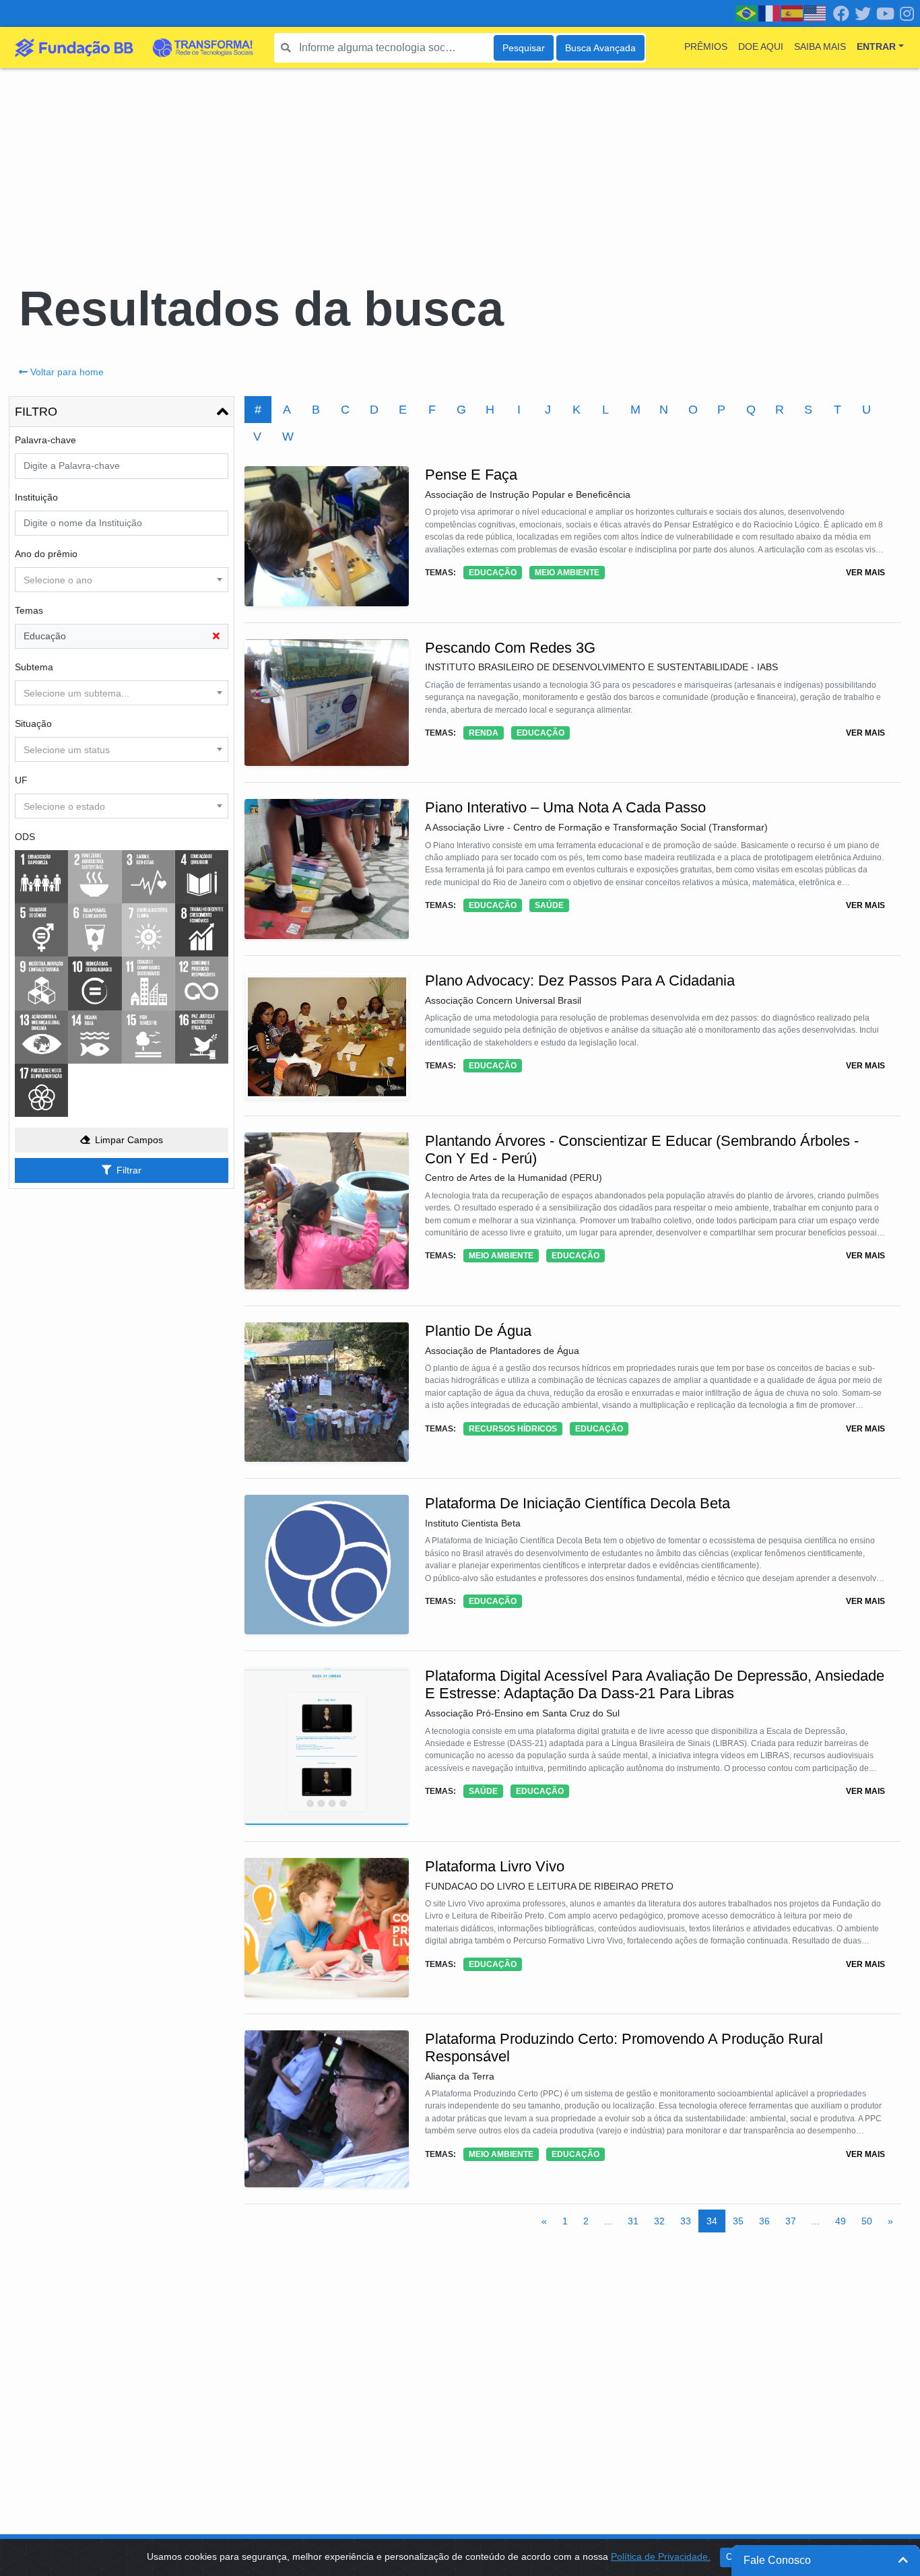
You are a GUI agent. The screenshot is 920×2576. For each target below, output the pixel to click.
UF (21, 780)
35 (738, 2221)
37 (791, 2221)
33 (686, 2221)
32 (659, 2221)
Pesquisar (524, 48)
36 (764, 2221)
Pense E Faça (471, 475)
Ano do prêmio (46, 554)
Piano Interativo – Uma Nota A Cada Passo (565, 807)
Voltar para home (67, 372)
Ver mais (865, 573)
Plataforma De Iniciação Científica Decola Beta (578, 1503)
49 (841, 2221)
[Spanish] (793, 13)
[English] (816, 13)
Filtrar (129, 1170)
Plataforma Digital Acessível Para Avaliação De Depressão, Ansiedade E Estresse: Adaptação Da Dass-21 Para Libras (655, 1684)
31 (633, 2221)
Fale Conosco (777, 2560)
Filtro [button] (36, 412)
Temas (29, 610)
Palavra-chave (45, 440)
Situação (33, 723)
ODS (25, 837)
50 (867, 2221)
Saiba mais (820, 46)
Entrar (876, 46)
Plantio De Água (478, 1331)
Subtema (34, 667)
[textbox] (122, 580)
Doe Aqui (761, 46)
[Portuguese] (747, 13)
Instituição (36, 497)
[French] (770, 13)
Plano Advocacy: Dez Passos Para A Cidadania (580, 980)
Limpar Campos (129, 1140)
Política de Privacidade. (661, 2556)
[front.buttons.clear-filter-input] (216, 636)
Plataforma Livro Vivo (495, 1866)
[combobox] (122, 580)
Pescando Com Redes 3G (510, 648)
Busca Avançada (600, 48)
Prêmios (706, 46)
